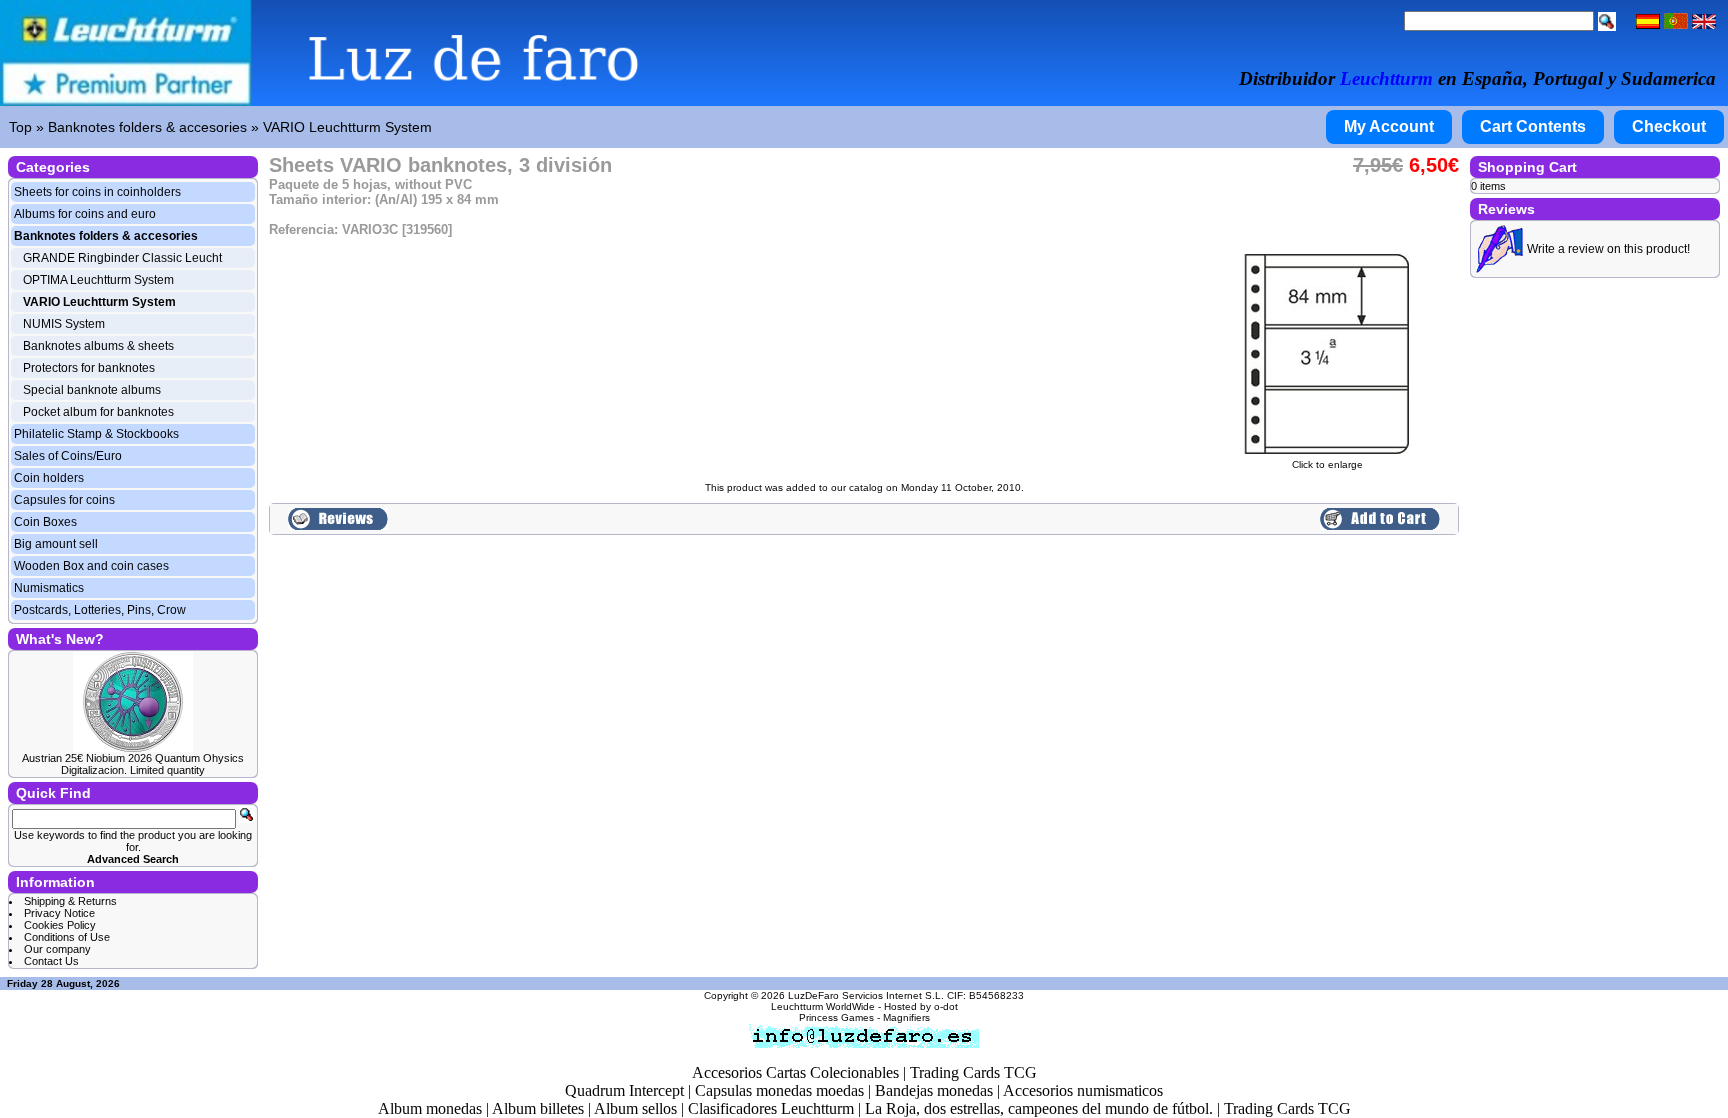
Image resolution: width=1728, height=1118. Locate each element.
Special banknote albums (92, 390)
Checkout (1669, 126)
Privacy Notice (59, 913)
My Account (1389, 126)
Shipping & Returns (70, 901)
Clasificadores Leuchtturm (771, 1108)
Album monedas (430, 1108)
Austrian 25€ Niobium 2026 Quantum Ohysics (133, 758)
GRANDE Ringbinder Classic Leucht (122, 258)
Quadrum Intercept (624, 1090)
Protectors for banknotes (89, 368)
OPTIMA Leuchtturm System (98, 280)
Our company (57, 949)
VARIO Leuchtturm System (347, 127)
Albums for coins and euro (85, 214)
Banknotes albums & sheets (98, 346)
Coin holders (49, 478)
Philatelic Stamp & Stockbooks (96, 434)
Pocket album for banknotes (98, 412)
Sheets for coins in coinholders (97, 192)
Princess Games (836, 1017)
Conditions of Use (67, 937)
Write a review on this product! (1608, 249)
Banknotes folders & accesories (147, 127)
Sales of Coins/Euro (68, 456)
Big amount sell (56, 544)
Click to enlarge (1327, 464)
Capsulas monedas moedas (779, 1090)
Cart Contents (1533, 126)
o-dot (946, 1006)
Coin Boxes (45, 522)
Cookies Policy (60, 925)
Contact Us (51, 961)
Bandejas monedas (934, 1090)
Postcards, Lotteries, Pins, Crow (100, 610)
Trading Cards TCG (973, 1072)
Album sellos (635, 1108)
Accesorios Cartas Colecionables (795, 1072)
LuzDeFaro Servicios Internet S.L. (866, 995)
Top (20, 127)
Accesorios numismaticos (1083, 1090)
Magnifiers (906, 1017)
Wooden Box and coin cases (91, 566)
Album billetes (538, 1108)
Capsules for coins (64, 500)
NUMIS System (64, 324)
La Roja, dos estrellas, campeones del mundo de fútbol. (1039, 1108)
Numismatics (49, 588)
